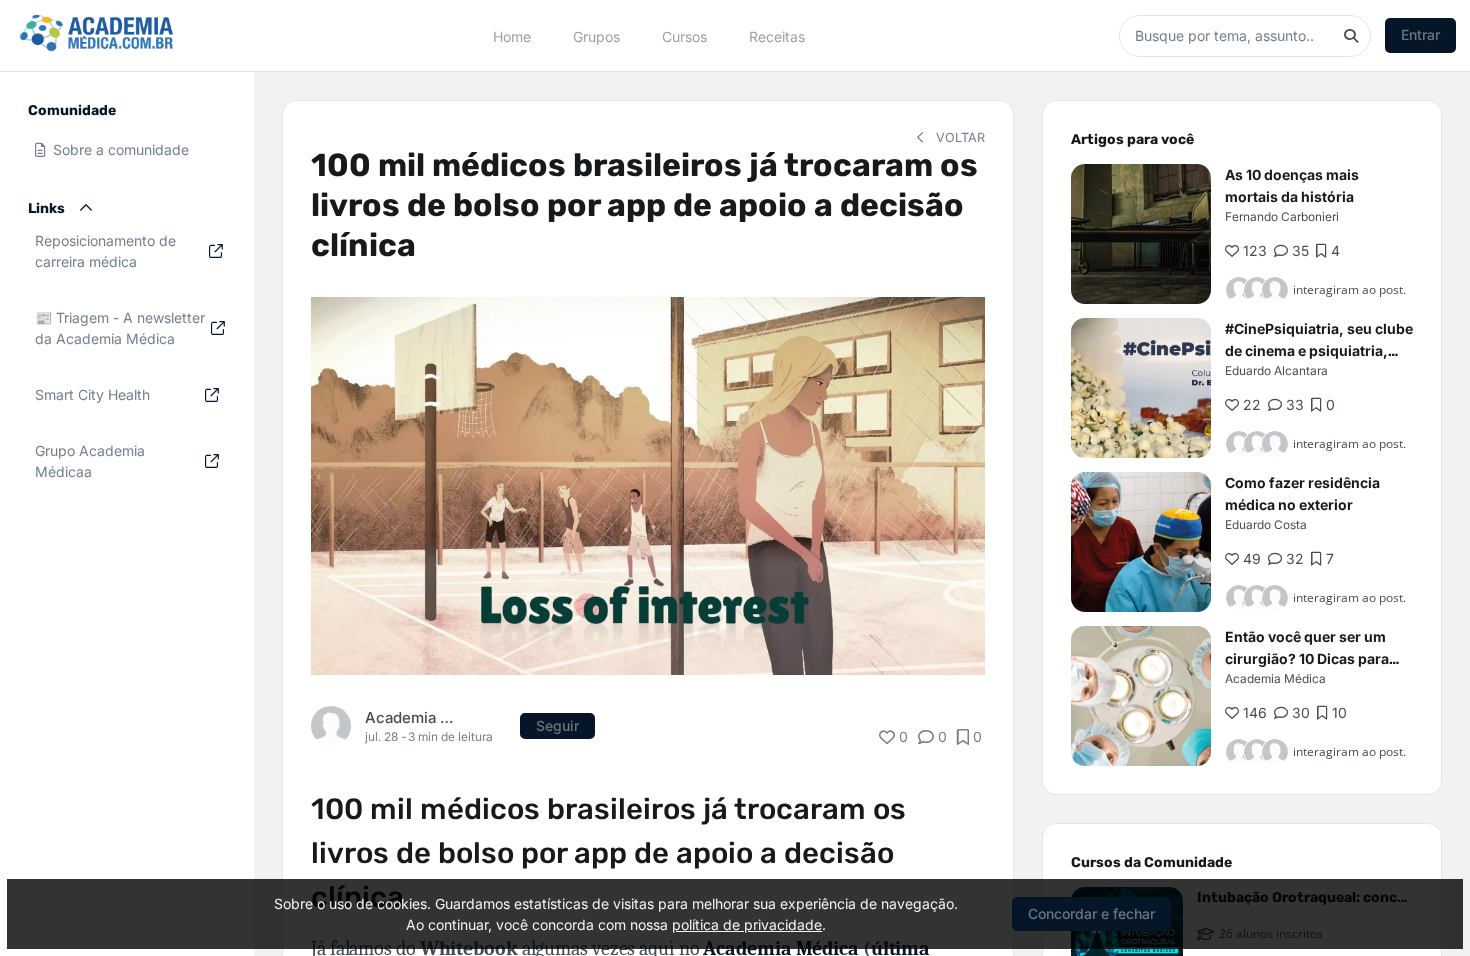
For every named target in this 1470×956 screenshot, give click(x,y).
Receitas (777, 35)
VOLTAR (958, 137)
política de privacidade (747, 924)
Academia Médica (409, 717)
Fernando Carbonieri (1282, 216)
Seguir (557, 725)
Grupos (596, 35)
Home (512, 35)
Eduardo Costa (1266, 524)
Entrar (1420, 34)
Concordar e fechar (1091, 913)
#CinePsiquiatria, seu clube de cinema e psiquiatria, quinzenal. (1319, 350)
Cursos (684, 35)
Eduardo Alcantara (1276, 370)
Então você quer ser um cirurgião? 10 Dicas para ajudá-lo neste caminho (1307, 658)
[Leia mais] (1141, 234)
